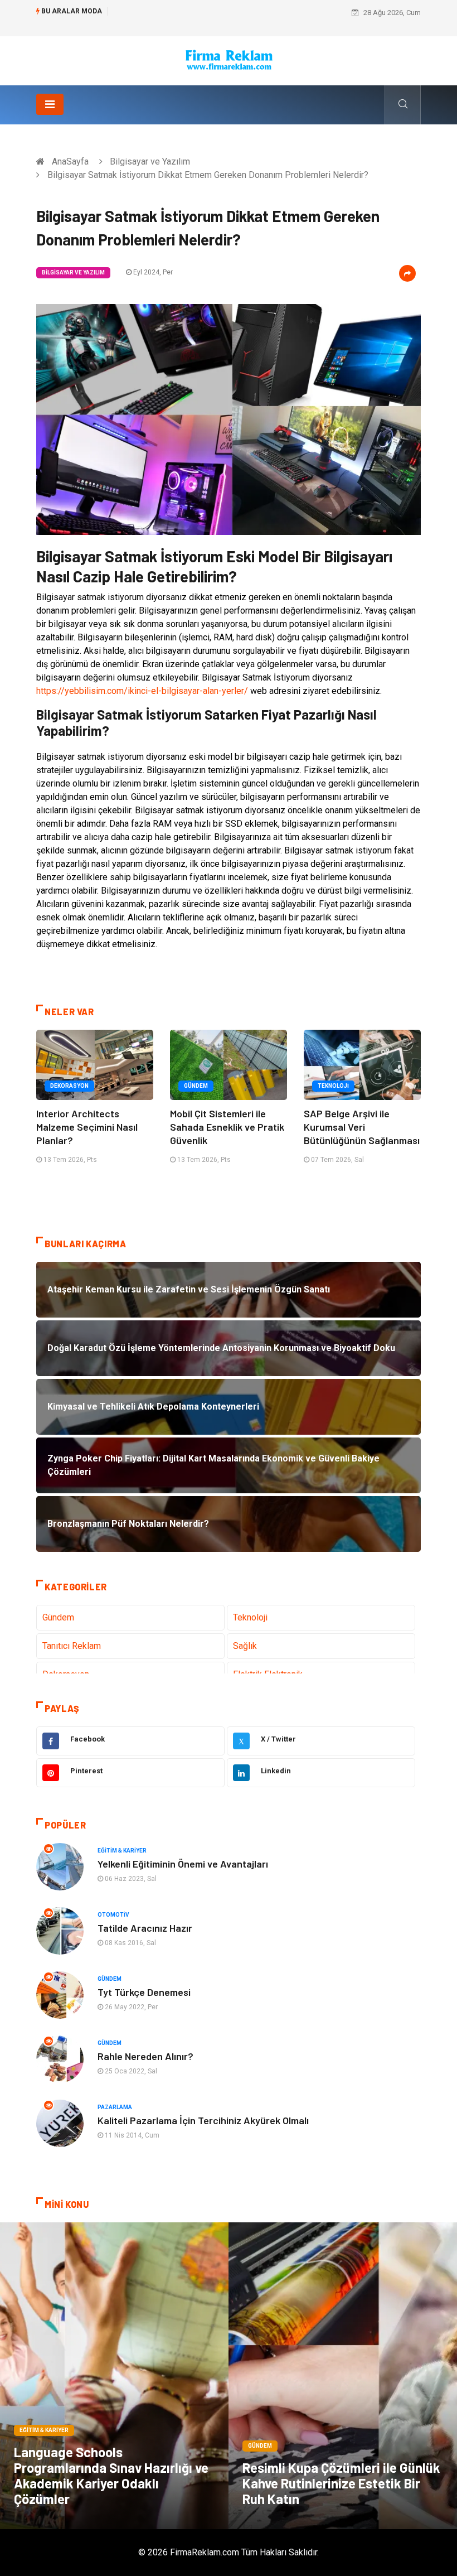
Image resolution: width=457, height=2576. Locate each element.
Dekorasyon (69, 1086)
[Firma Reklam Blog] (229, 60)
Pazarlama (115, 2107)
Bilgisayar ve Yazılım (150, 161)
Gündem (196, 1086)
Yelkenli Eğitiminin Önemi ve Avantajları (183, 1864)
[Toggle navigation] (50, 104)
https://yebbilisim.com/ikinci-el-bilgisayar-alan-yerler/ (142, 691)
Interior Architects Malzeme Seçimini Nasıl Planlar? (87, 1127)
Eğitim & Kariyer (122, 1851)
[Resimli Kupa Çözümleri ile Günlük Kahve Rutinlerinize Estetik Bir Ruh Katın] (343, 2376)
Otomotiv (113, 1915)
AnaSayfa (70, 161)
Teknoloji (333, 1086)
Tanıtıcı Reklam (72, 1646)
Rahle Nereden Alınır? (145, 2056)
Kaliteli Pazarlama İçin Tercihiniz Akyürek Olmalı (203, 2120)
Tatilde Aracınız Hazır (145, 1928)
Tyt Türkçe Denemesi (144, 1992)
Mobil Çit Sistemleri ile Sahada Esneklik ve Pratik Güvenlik (227, 1127)
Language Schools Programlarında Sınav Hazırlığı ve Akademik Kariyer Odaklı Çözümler (111, 2475)
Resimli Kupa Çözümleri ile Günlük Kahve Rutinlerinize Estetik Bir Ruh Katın (341, 2483)
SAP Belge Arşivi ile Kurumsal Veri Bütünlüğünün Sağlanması (362, 1127)
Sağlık (245, 1646)
